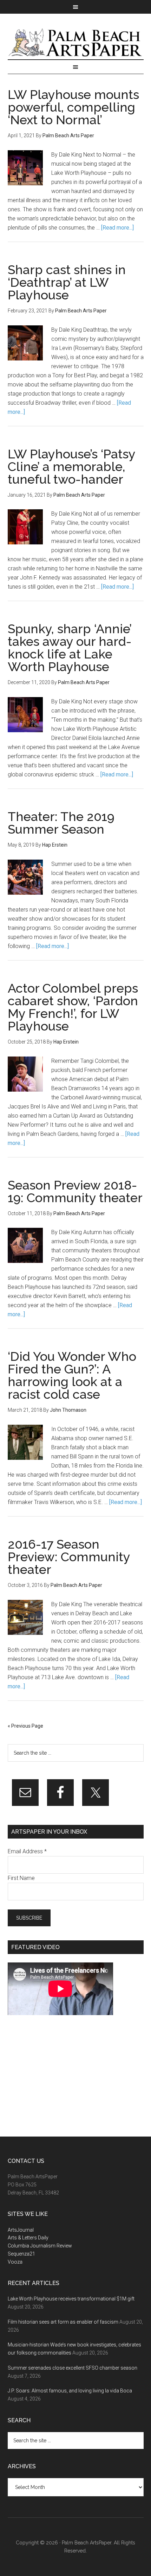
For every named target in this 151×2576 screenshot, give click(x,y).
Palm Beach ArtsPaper (76, 44)
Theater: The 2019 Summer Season (61, 823)
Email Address (27, 1851)
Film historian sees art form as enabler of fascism (63, 2322)
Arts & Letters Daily (28, 2238)
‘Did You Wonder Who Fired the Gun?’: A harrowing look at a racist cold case (72, 1375)
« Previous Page (25, 1726)
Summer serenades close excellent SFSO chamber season (73, 2368)
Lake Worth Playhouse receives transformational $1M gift (71, 2299)
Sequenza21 (21, 2254)
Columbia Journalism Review (40, 2246)
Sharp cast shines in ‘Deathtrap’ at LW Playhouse (67, 282)
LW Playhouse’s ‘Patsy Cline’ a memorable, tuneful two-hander (71, 466)
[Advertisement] (60, 2076)
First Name (21, 1878)
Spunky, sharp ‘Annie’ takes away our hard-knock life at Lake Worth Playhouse (70, 648)
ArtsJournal (21, 2230)
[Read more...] (117, 228)
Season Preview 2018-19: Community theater (75, 1191)
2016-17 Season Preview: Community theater (69, 1557)
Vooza (15, 2262)
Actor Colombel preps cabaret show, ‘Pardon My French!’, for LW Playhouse (73, 1007)
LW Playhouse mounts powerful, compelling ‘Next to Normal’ (73, 107)
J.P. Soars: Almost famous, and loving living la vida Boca (70, 2391)
